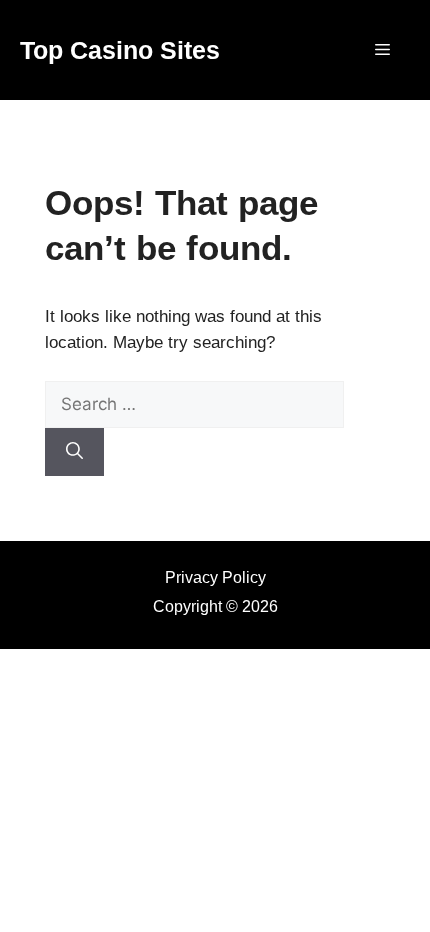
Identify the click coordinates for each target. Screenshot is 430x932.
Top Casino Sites (120, 50)
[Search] (74, 452)
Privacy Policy (215, 577)
